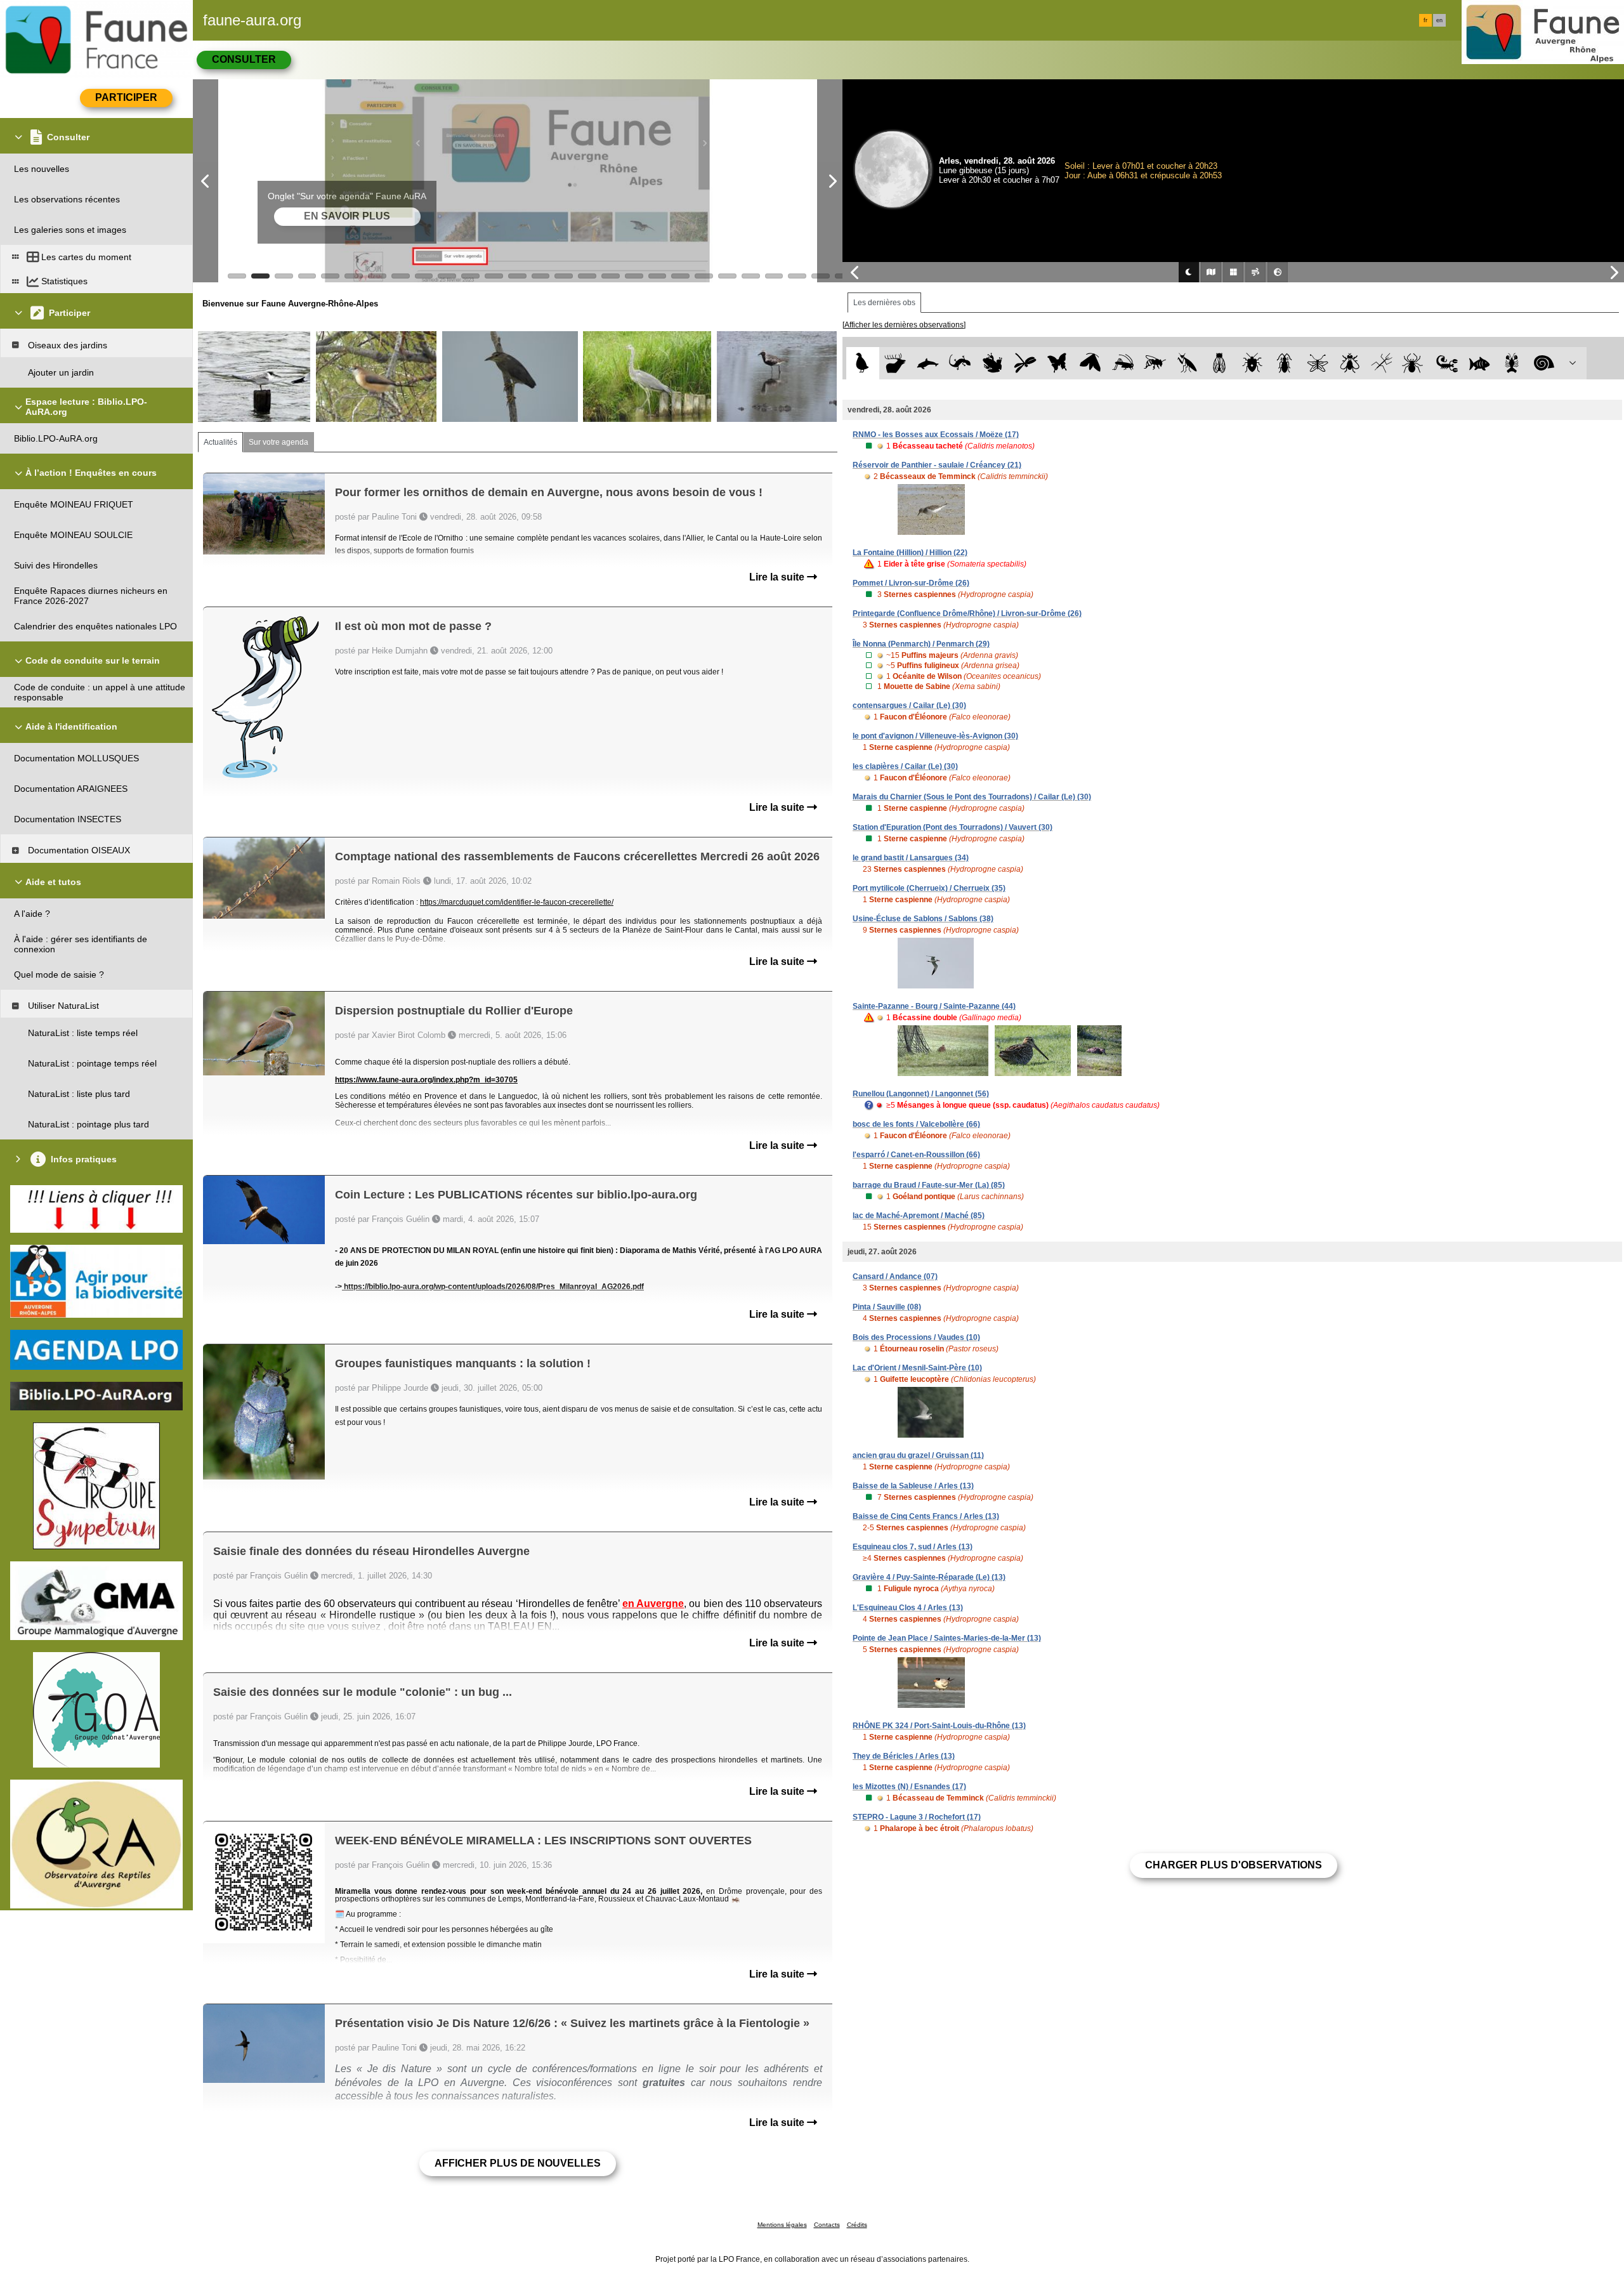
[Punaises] (1253, 363)
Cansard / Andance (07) (895, 1277)
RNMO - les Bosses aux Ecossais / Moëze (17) (936, 435)
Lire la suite (778, 577)
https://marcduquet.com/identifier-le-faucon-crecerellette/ (517, 902)
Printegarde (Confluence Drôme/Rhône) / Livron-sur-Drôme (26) (967, 614)
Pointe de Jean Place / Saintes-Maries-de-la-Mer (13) (947, 1638)
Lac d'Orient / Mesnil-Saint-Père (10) (917, 1368)
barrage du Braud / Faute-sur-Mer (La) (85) (929, 1185)
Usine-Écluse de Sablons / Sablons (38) (923, 919)
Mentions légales (782, 2225)
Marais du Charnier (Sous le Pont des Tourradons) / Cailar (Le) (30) (972, 797)
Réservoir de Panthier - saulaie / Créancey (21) (937, 465)
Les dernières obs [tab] (884, 303)
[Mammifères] (895, 363)
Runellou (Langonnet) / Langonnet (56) (921, 1094)
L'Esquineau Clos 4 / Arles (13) (908, 1608)
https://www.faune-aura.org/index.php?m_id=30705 (426, 1080)
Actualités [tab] (220, 442)
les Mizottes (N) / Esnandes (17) (909, 1787)
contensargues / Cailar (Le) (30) (909, 706)
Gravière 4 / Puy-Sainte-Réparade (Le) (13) (929, 1577)
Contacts (827, 2225)
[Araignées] (1415, 363)
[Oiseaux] (862, 363)
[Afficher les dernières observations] (904, 325)
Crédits (857, 2225)
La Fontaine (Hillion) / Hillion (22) (910, 553)
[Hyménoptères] (1155, 363)
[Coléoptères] (1285, 363)
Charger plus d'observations (1234, 1865)
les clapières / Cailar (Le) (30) (905, 766)
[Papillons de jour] (1058, 363)
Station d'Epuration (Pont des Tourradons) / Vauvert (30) (953, 827)
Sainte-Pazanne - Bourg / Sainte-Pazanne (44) (934, 1006)
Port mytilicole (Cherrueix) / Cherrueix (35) (929, 888)
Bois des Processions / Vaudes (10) (916, 1337)
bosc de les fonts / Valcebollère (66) (916, 1124)
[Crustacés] (1512, 363)
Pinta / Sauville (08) (887, 1307)
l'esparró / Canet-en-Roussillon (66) (916, 1155)
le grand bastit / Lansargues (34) (911, 858)
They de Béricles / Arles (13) (904, 1756)
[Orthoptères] (1123, 363)
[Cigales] (1220, 363)
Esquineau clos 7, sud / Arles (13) (913, 1547)
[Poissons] (1480, 363)
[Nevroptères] (1317, 363)
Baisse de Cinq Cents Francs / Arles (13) (926, 1516)
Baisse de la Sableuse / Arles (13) (913, 1486)
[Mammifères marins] (928, 363)
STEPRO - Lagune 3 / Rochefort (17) (917, 1817)
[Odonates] (1025, 363)
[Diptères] (1350, 363)
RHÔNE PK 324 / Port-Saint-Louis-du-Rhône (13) (939, 1726)
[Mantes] (1187, 363)
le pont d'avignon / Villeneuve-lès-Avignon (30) (935, 736)
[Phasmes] (1382, 363)
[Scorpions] (1447, 363)
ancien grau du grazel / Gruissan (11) (918, 1455)
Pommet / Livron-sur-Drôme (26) (911, 583)
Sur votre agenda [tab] (278, 442)
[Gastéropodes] (1544, 363)
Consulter (244, 59)
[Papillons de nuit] (1090, 363)
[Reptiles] (960, 363)
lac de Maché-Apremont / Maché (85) (919, 1216)
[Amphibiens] (992, 363)
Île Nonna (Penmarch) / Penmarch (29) (921, 644)
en (1439, 20)
